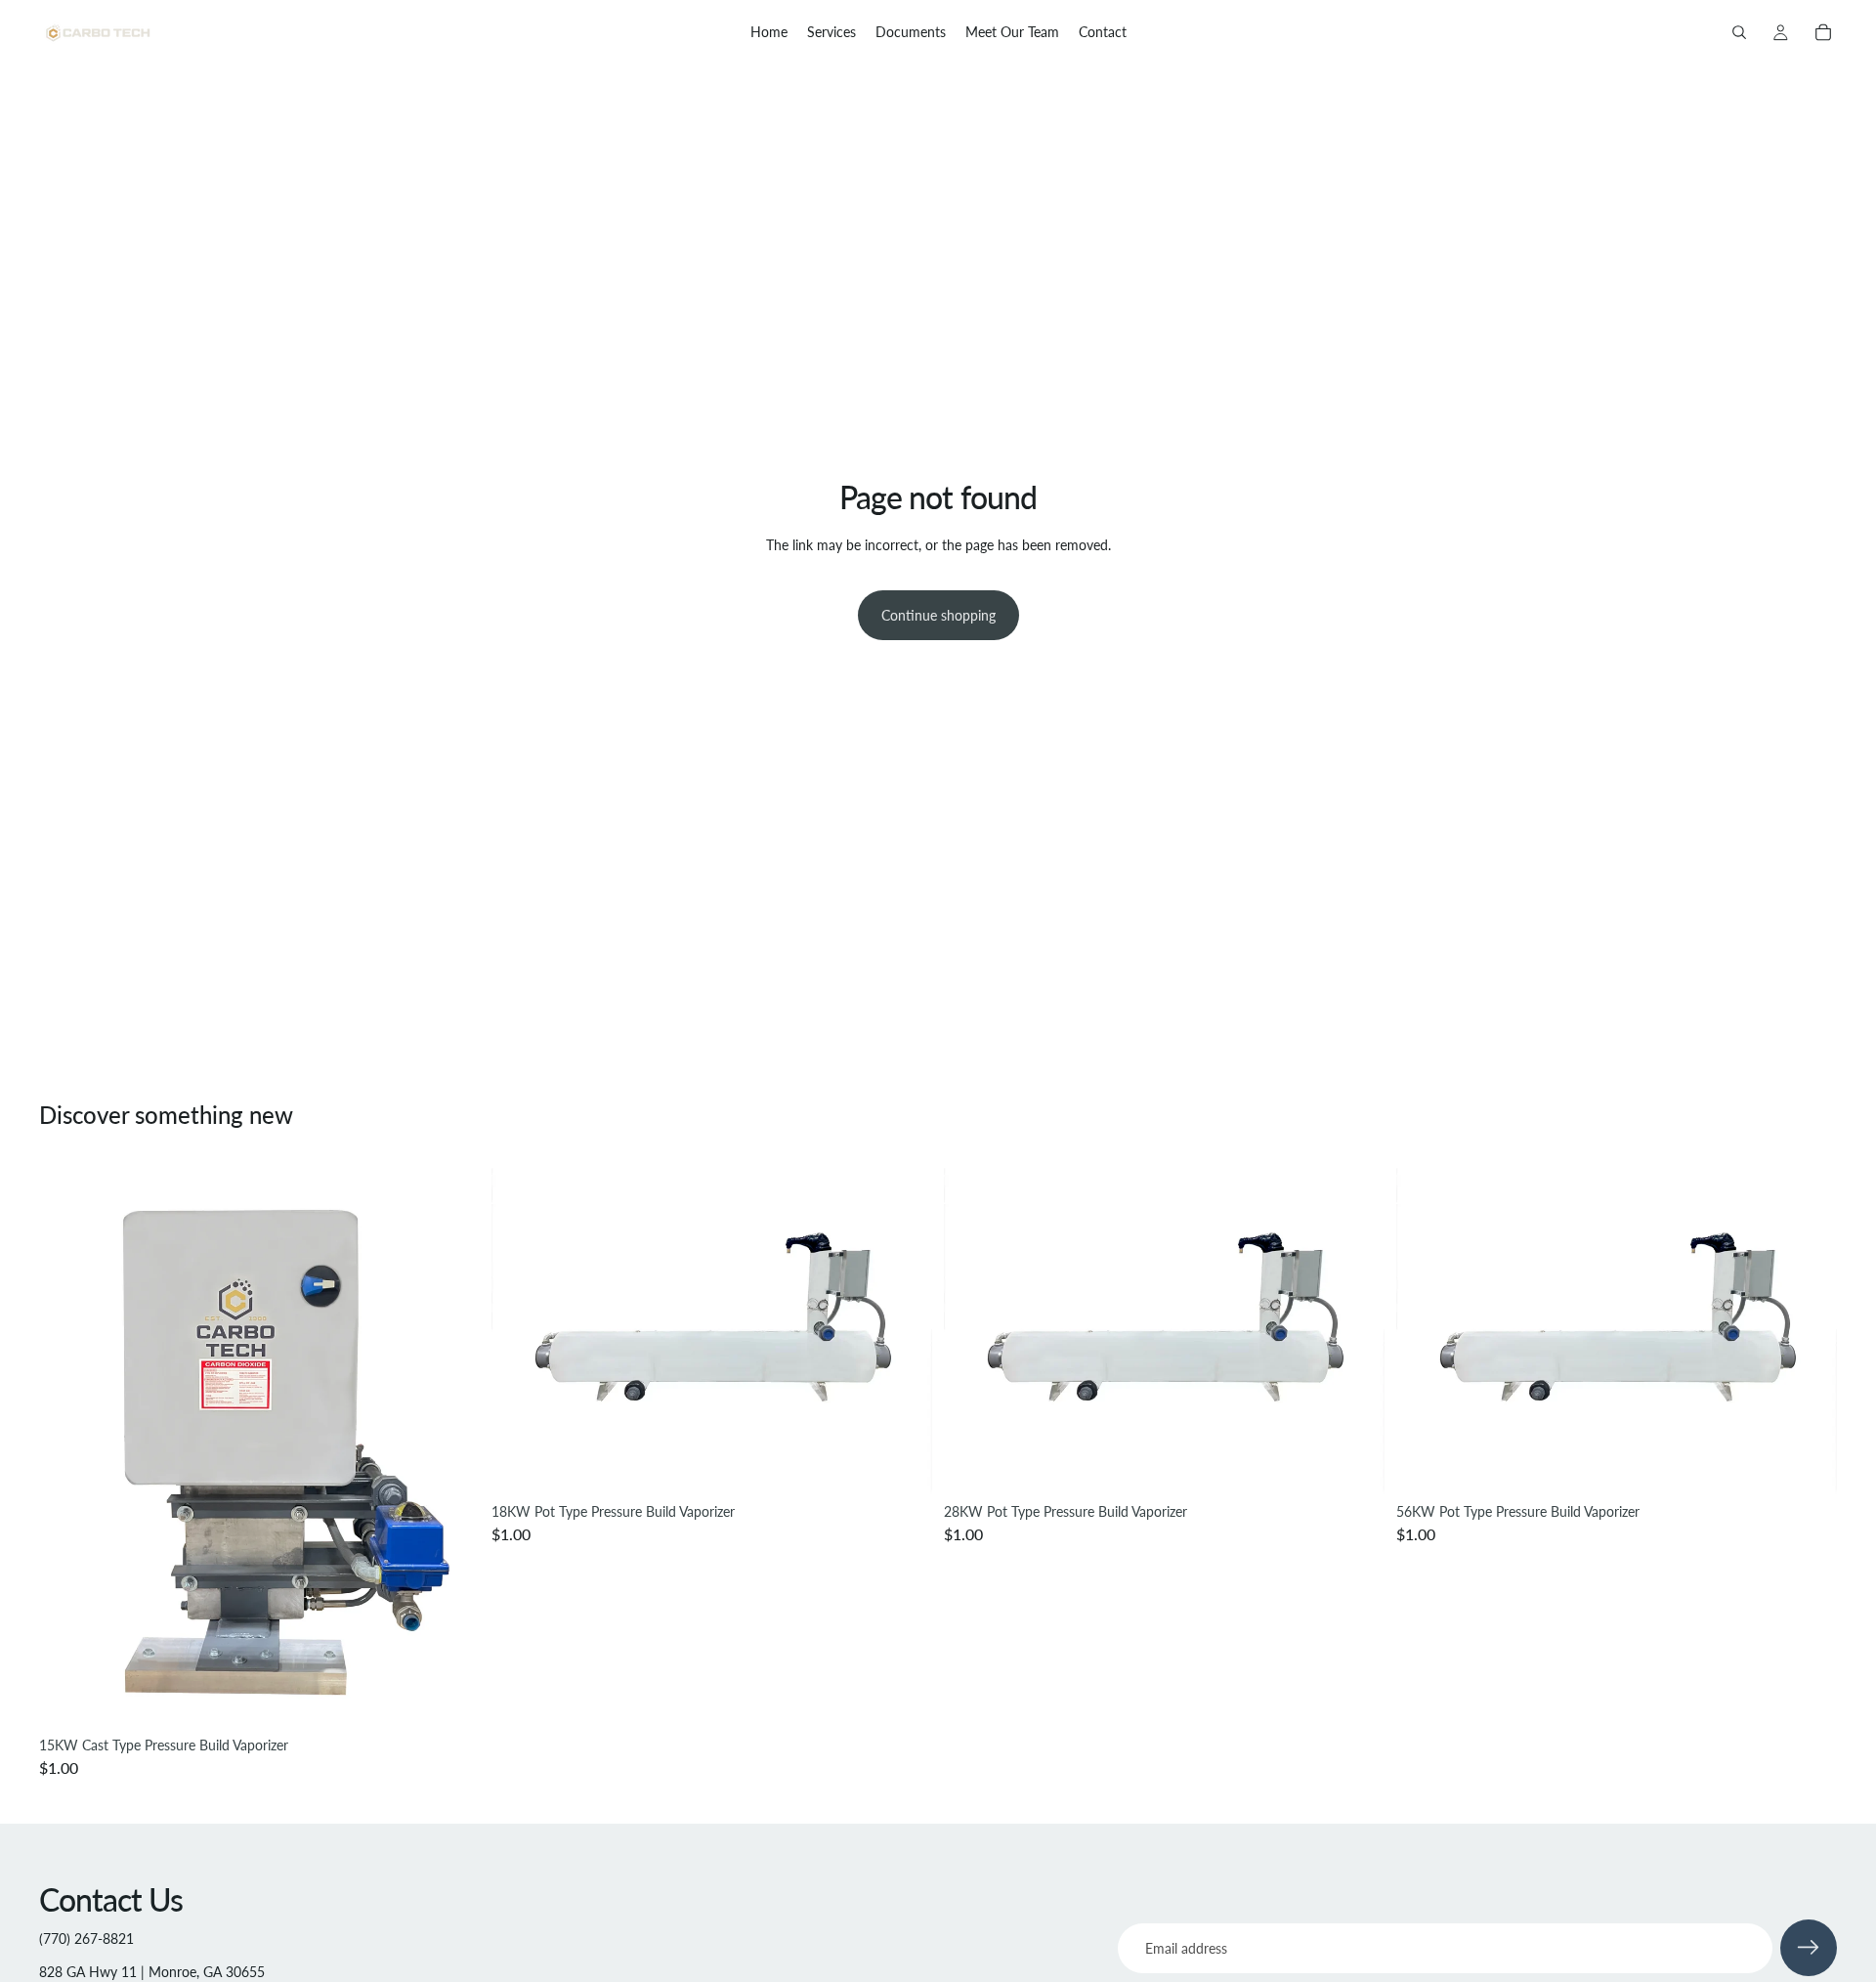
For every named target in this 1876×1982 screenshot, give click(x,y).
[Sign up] (1809, 1948)
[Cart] (1823, 32)
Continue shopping (938, 615)
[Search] (1739, 32)
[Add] (449, 1699)
